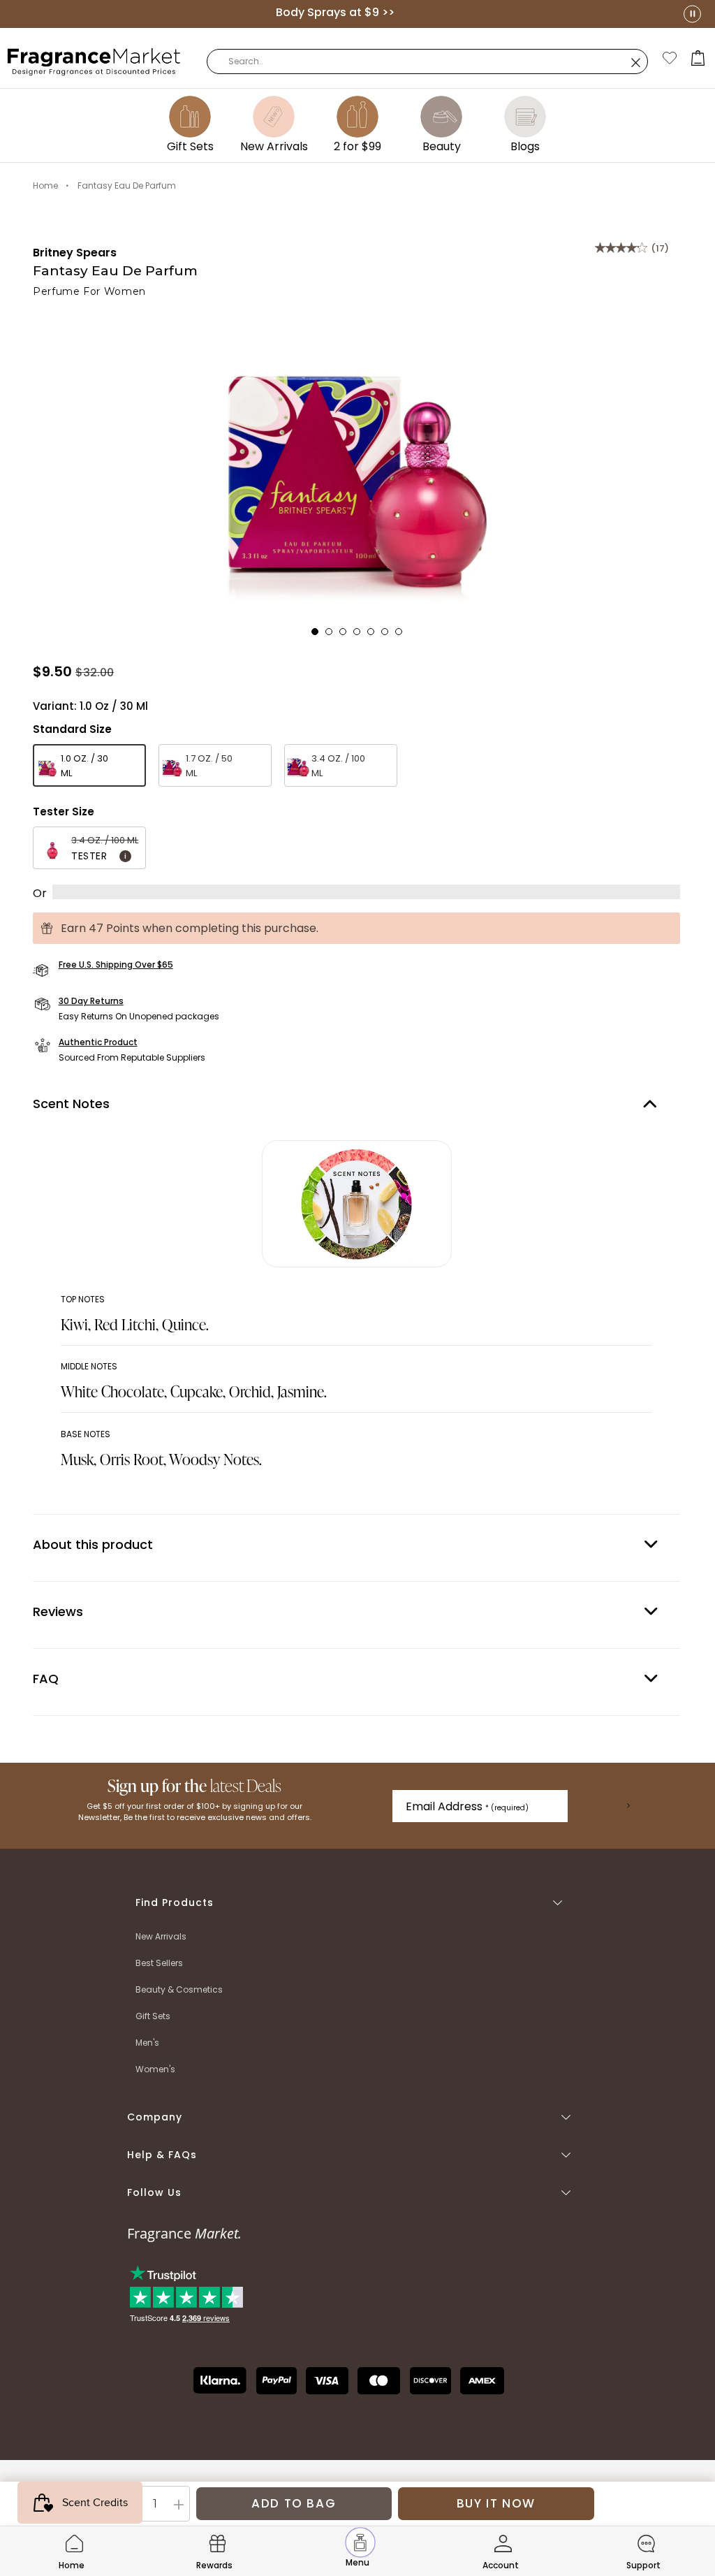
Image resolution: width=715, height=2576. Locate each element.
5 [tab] (375, 636)
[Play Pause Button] (692, 14)
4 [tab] (361, 636)
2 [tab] (333, 636)
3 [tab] (347, 636)
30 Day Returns (91, 1001)
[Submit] (628, 1806)
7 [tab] (403, 636)
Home (45, 185)
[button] (698, 58)
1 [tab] (319, 636)
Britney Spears (75, 253)
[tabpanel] (356, 463)
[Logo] (94, 61)
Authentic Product (98, 1042)
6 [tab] (389, 636)
